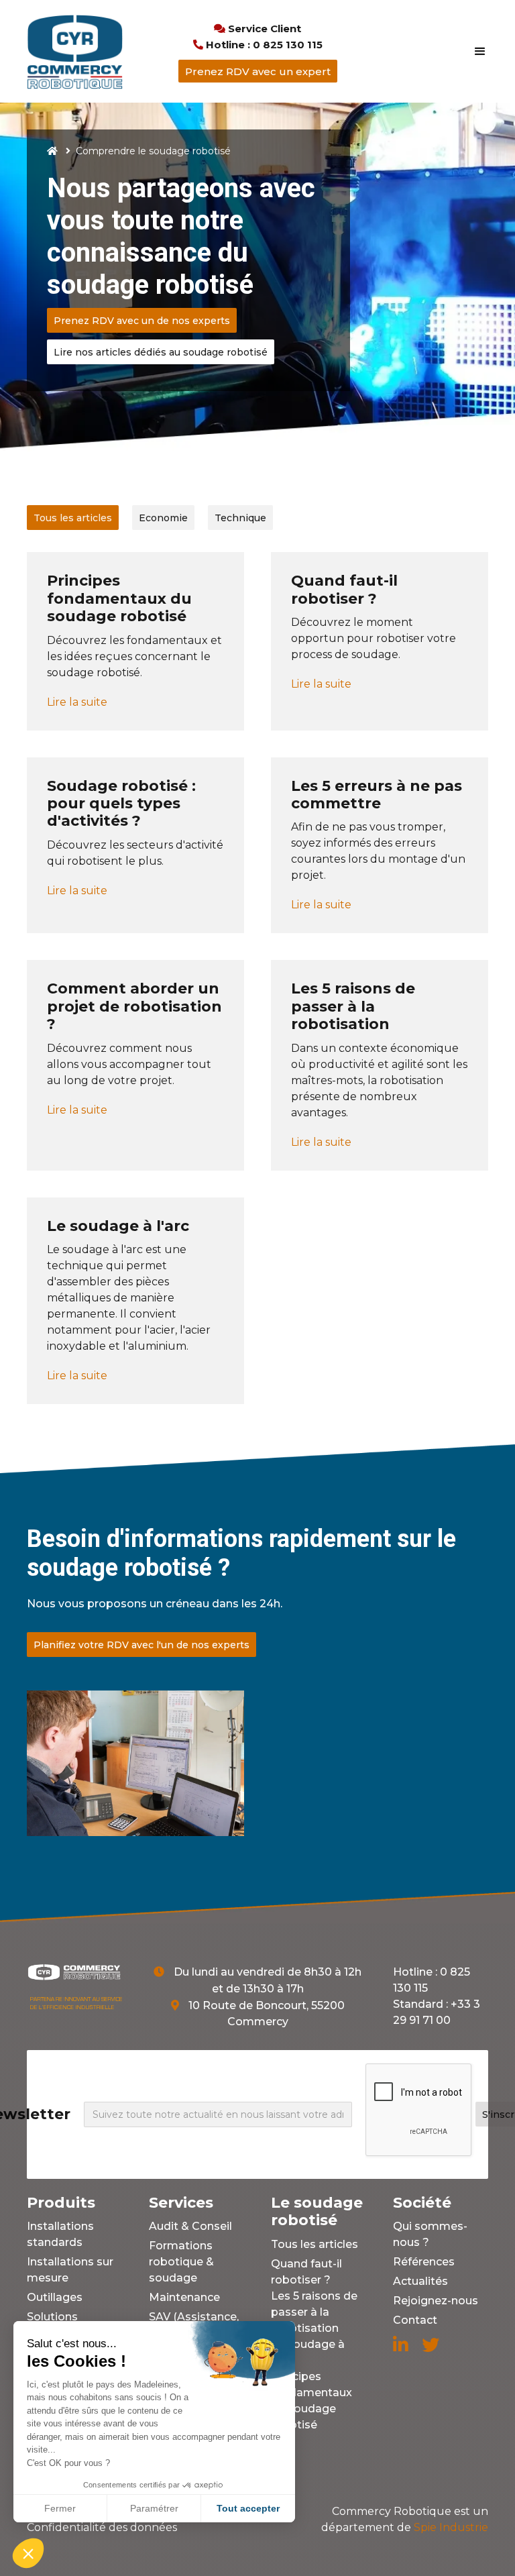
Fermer (60, 2508)
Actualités (420, 2281)
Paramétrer (154, 2508)
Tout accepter (248, 2508)
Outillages (55, 2297)
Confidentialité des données (102, 2527)
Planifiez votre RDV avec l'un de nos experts (141, 1645)
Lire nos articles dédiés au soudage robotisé (161, 352)
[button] (474, 52)
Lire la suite (77, 702)
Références (424, 2262)
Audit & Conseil (190, 2226)
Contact (415, 2320)
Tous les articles (314, 2244)
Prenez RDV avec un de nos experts (142, 321)
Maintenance (184, 2297)
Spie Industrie (405, 2519)
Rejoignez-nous (436, 2301)
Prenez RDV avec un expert (258, 71)
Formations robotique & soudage (181, 2262)
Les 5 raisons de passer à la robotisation (314, 2312)
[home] (75, 51)
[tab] (73, 518)
